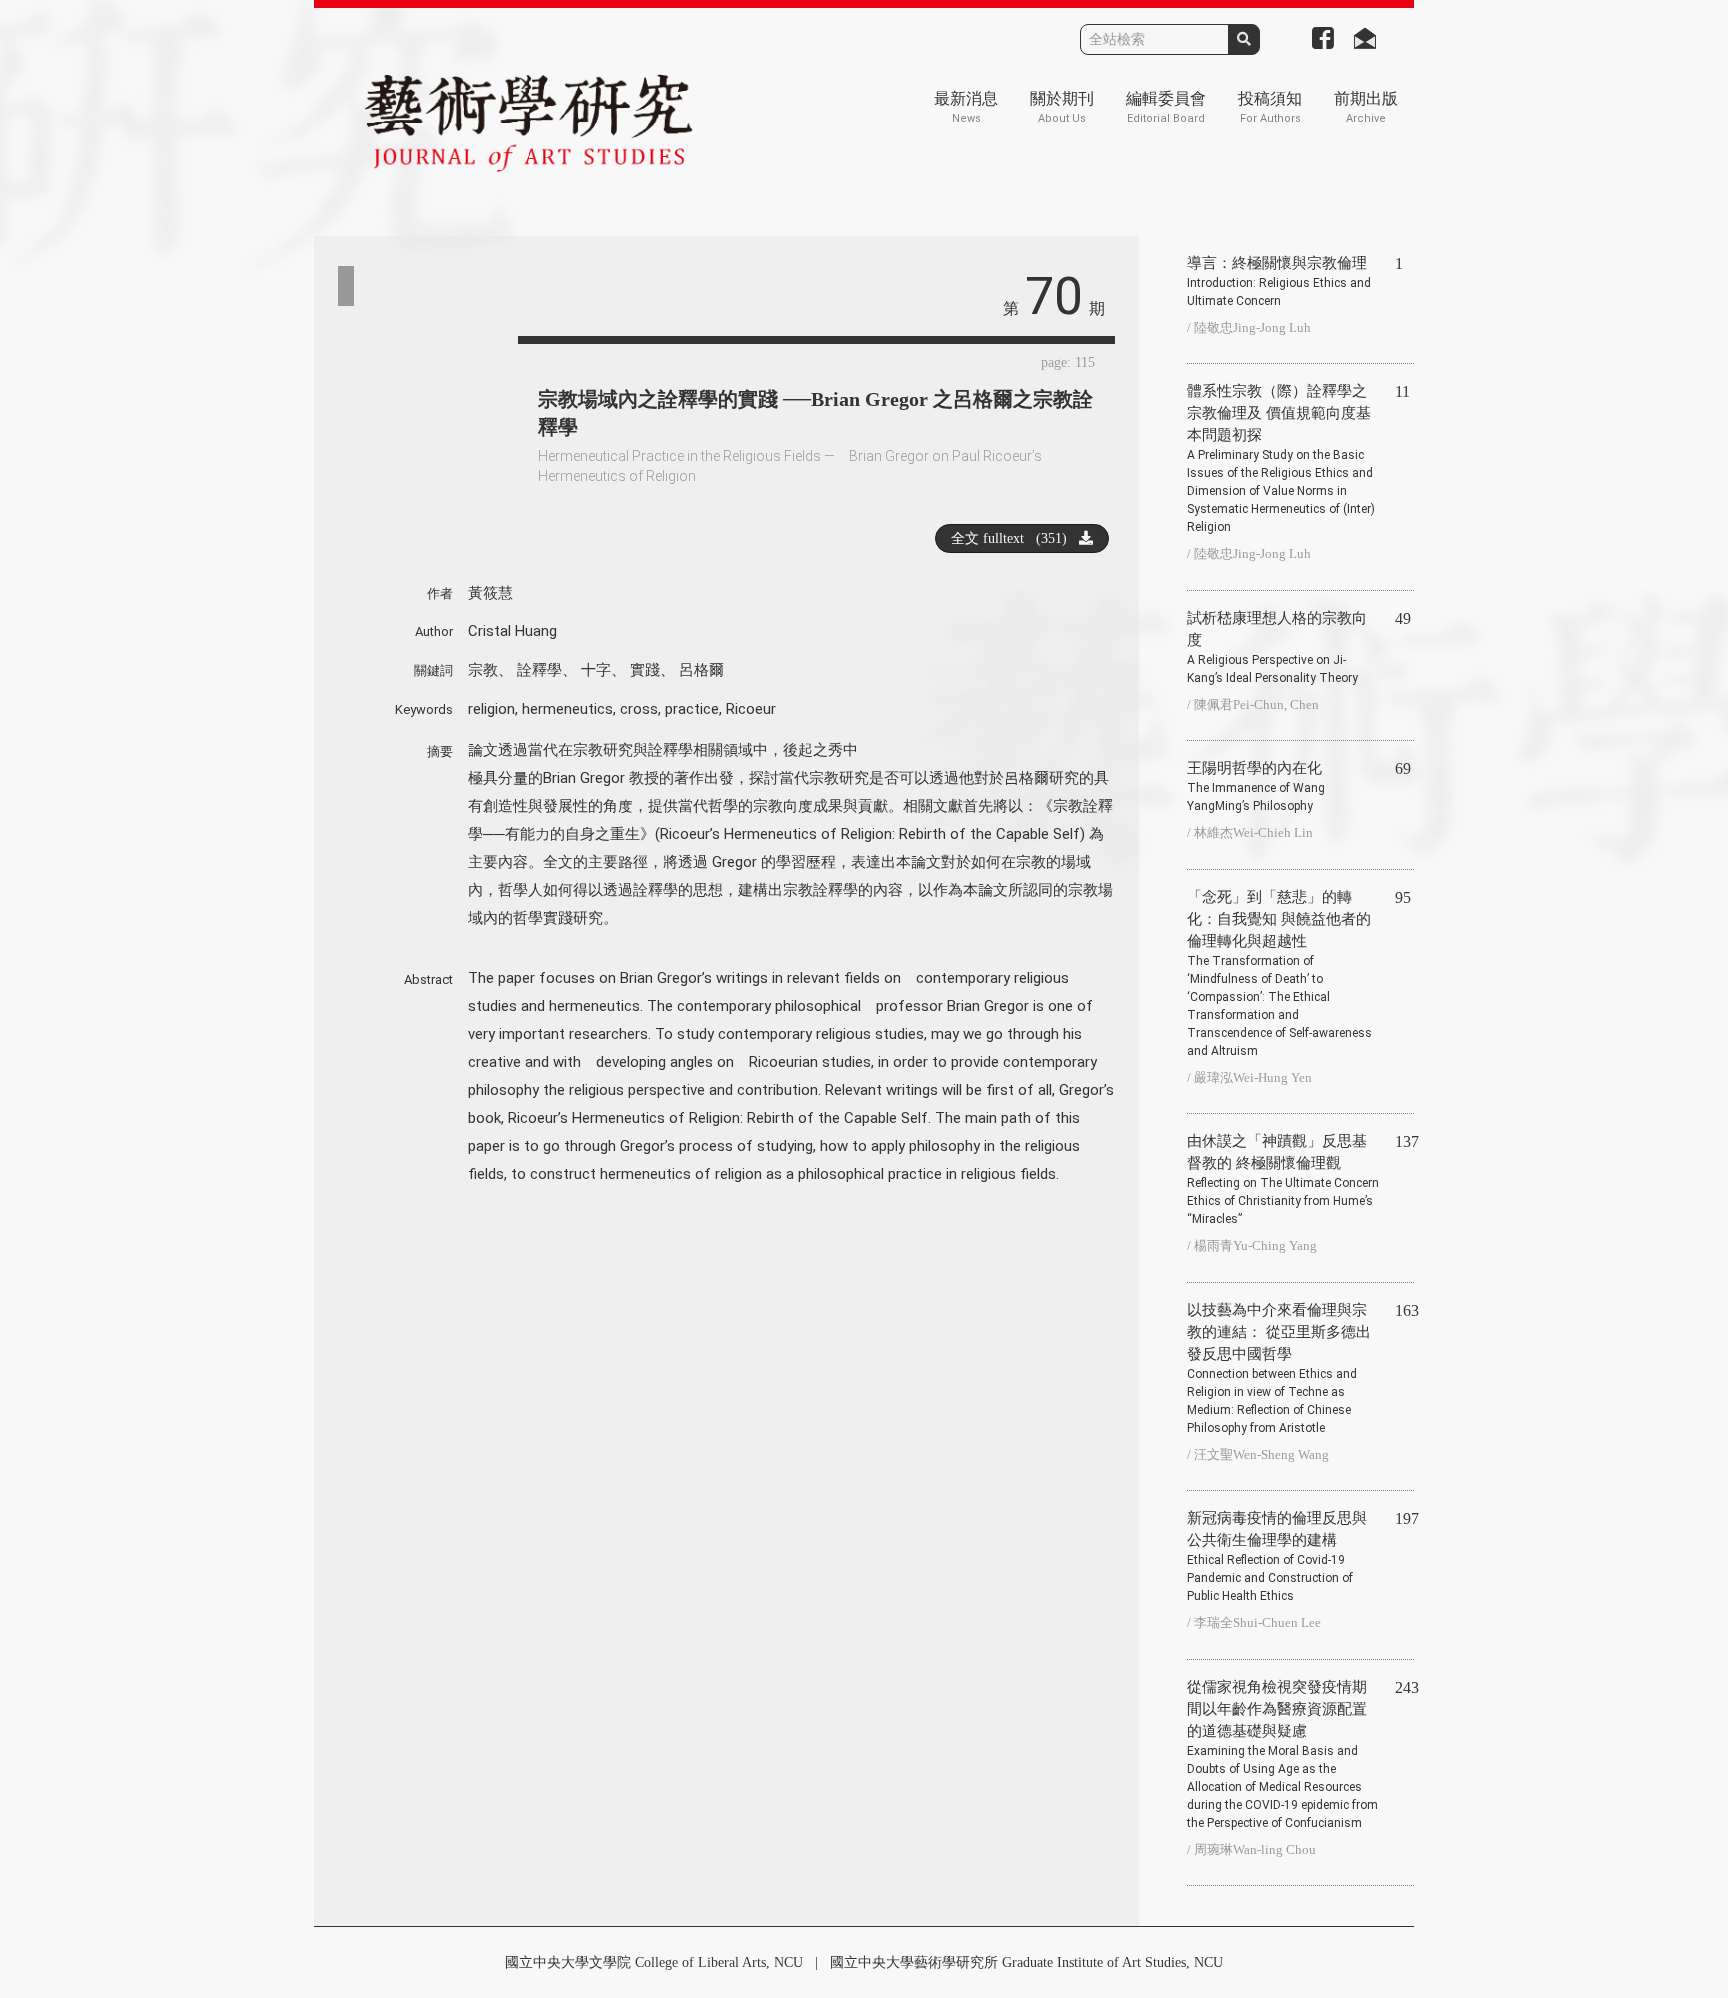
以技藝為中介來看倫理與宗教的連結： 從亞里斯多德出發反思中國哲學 (1279, 1368)
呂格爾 (701, 670)
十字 (596, 670)
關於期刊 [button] (1062, 107)
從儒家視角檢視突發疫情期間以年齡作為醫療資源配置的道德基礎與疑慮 (1282, 1754)
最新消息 (966, 107)
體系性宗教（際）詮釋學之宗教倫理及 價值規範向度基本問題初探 (1281, 458)
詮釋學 (539, 670)
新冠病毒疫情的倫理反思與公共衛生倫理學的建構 (1277, 1556)
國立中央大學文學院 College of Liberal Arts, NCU (654, 1962)
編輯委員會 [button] (1166, 107)
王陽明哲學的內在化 (1256, 786)
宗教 (483, 670)
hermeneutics (567, 709)
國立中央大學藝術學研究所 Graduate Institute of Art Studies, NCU (1026, 1962)
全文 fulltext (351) (1015, 538)
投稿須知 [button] (1270, 107)
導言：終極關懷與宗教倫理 (1279, 281)
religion (491, 709)
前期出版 (1366, 107)
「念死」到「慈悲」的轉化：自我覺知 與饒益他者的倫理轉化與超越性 (1279, 973)
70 (1054, 296)
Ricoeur (751, 709)
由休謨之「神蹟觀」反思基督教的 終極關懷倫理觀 (1283, 1179)
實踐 (645, 670)
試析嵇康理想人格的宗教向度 (1277, 647)
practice (692, 709)
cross (639, 709)
